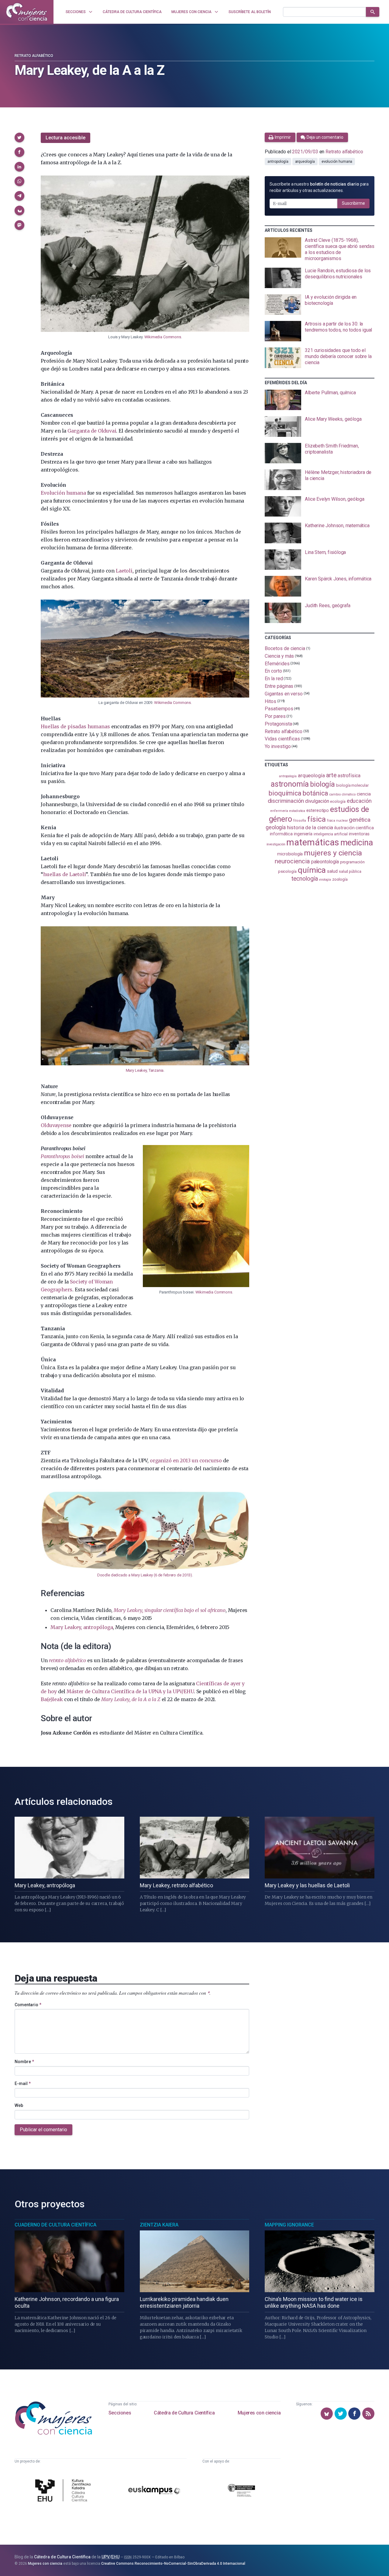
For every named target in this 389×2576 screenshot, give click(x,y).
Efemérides (277, 663)
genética (360, 820)
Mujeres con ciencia (259, 2413)
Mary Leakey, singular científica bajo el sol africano (169, 1610)
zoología (340, 879)
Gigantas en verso (284, 694)
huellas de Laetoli (64, 874)
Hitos (270, 701)
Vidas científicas (282, 739)
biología (322, 784)
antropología (278, 162)
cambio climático (342, 794)
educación (359, 801)
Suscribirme (353, 203)
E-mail (23, 2083)
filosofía (300, 821)
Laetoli (124, 571)
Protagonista (278, 724)
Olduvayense (56, 1125)
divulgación (317, 801)
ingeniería (303, 834)
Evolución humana (63, 493)
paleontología (325, 862)
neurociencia (292, 861)
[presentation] (320, 249)
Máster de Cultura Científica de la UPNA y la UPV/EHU (130, 1691)
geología (276, 827)
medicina (357, 843)
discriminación (286, 801)
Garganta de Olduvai (92, 431)
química (312, 870)
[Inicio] (27, 12)
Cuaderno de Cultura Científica (55, 2225)
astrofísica (349, 776)
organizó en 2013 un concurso (186, 1460)
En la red (274, 679)
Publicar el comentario (43, 2130)
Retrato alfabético (34, 56)
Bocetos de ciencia (285, 648)
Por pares (275, 716)
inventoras (359, 834)
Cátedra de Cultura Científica (184, 2413)
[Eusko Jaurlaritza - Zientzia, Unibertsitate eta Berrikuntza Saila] (241, 2491)
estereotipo (318, 810)
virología (325, 880)
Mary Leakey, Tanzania (145, 1070)
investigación (276, 844)
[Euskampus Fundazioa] (154, 2491)
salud (332, 871)
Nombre (24, 2062)
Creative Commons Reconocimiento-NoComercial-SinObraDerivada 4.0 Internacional (173, 2564)
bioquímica (285, 793)
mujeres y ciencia (333, 853)
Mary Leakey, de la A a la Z (131, 1699)
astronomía (290, 784)
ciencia (364, 794)
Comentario (28, 2005)
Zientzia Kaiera (159, 2225)
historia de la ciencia (310, 827)
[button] (19, 138)
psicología (287, 871)
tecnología (305, 879)
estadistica (297, 811)
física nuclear (337, 821)
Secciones (120, 2413)
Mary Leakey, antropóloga (82, 1627)
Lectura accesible (65, 138)
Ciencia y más (279, 656)
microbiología (290, 854)
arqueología (305, 162)
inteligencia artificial (331, 834)
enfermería (279, 811)
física (317, 819)
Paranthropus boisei (62, 1156)
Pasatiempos (279, 709)
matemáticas (313, 842)
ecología (338, 801)
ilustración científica (354, 828)
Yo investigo (278, 746)
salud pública (350, 872)
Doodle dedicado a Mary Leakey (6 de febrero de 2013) (145, 1575)
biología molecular (352, 785)
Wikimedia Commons (163, 337)
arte (331, 775)
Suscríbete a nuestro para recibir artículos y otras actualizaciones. (319, 187)
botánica (315, 793)
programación (352, 862)
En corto (273, 671)
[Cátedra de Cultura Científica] (64, 2491)
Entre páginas (279, 686)
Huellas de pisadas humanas (75, 726)
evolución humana (337, 162)
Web (19, 2105)
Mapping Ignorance (289, 2225)
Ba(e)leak (52, 1699)
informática (281, 834)
